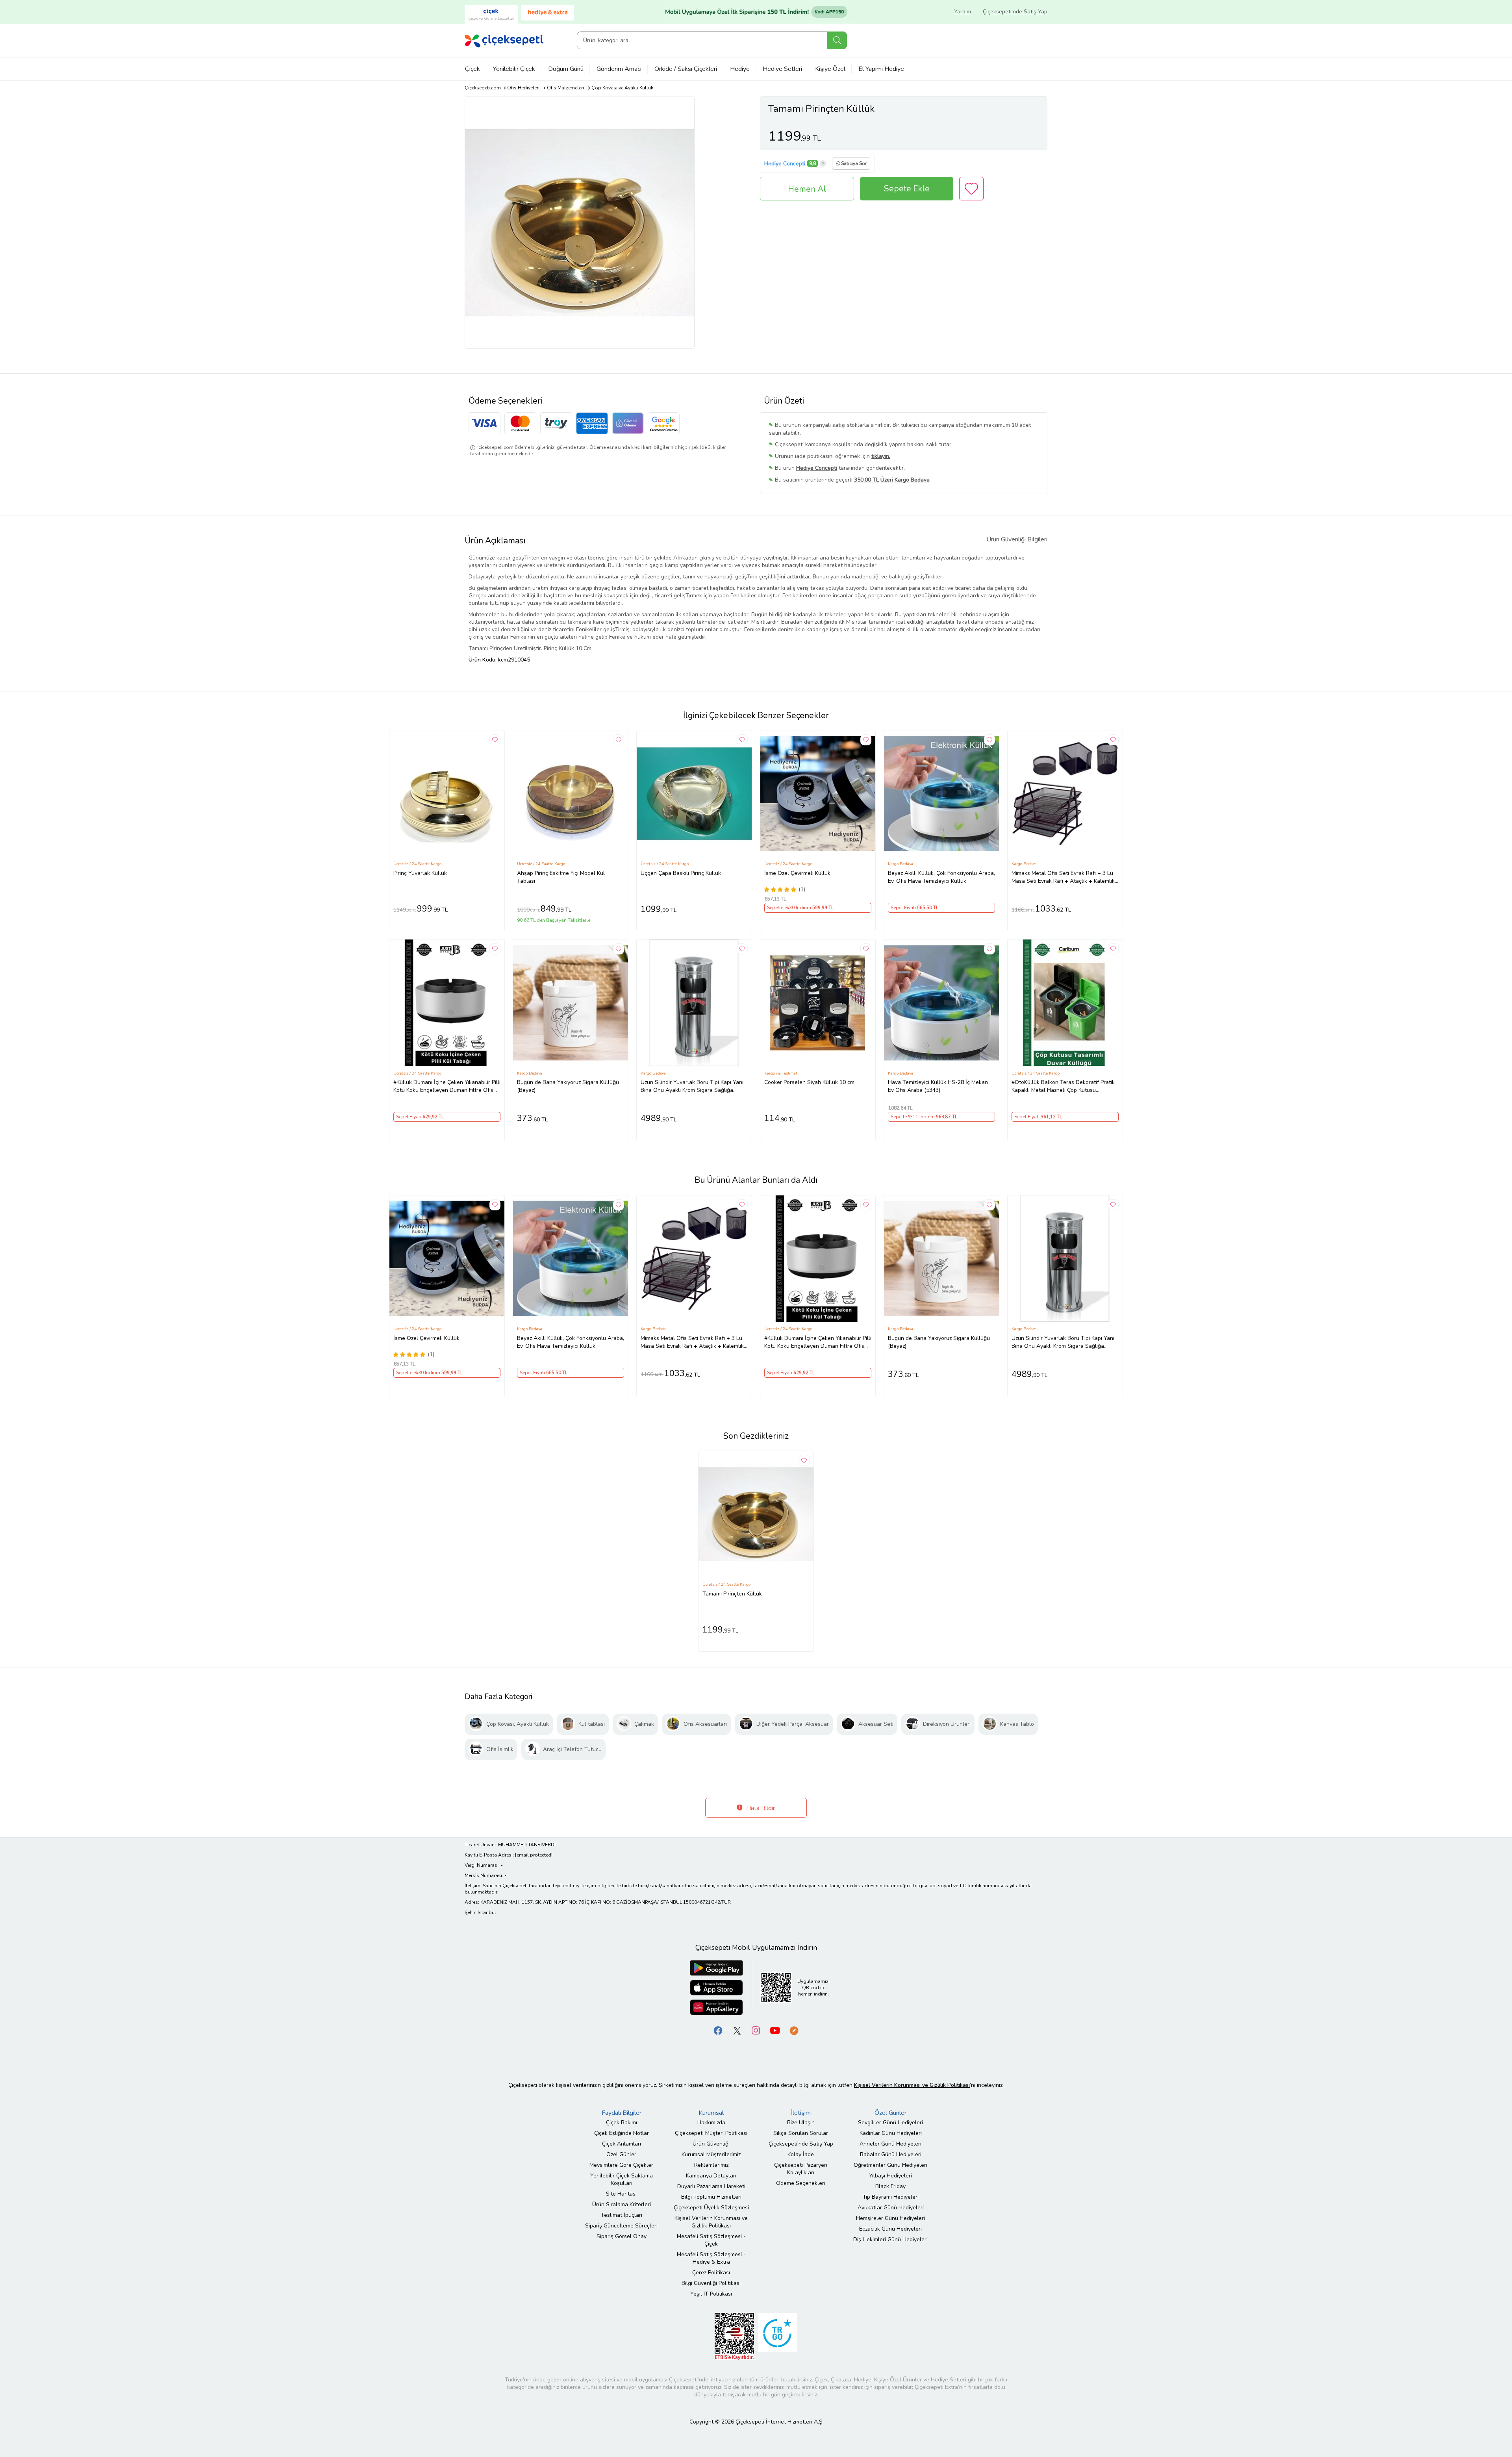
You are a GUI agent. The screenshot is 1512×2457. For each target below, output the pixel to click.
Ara (837, 40)
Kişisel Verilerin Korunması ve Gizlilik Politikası (711, 2222)
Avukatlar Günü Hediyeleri (891, 2208)
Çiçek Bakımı (622, 2123)
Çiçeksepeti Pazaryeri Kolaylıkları (801, 2169)
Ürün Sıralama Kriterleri (622, 2204)
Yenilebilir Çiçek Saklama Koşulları (622, 2179)
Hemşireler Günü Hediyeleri (890, 2218)
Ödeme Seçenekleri (801, 2183)
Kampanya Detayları (711, 2176)
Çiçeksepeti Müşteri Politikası (711, 2133)
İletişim (801, 2113)
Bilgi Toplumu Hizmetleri (711, 2197)
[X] (737, 2030)
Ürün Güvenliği (711, 2144)
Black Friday (890, 2186)
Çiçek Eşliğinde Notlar (622, 2133)
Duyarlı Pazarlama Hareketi (711, 2186)
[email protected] (534, 1855)
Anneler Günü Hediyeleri (890, 2144)
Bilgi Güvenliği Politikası (711, 2283)
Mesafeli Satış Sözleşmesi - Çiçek (711, 2240)
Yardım (963, 12)
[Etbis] (734, 2336)
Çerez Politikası (711, 2273)
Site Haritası (621, 2194)
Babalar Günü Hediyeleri (891, 2154)
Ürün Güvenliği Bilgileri (1017, 539)
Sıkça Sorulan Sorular (801, 2133)
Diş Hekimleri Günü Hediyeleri (890, 2239)
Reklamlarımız (711, 2165)
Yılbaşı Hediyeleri (890, 2176)
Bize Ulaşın (801, 2123)
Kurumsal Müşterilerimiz (711, 2154)
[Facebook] (718, 2030)
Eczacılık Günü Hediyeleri (890, 2229)
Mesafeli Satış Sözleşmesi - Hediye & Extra (711, 2258)
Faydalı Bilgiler (622, 2113)
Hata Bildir (760, 1808)
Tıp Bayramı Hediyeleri (891, 2197)
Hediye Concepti (785, 164)
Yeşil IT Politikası (711, 2294)
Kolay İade (801, 2154)
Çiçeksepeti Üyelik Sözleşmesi (711, 2208)
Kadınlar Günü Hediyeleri (891, 2133)
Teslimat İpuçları (622, 2215)
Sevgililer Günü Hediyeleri (890, 2123)
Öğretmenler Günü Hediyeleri (890, 2165)
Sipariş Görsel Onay (622, 2236)
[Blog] (794, 2030)
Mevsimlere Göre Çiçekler (621, 2165)
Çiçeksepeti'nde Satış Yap (1015, 12)
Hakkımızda (711, 2123)
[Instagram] (756, 2030)
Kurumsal (711, 2113)
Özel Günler (621, 2154)
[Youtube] (775, 2030)
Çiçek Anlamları (622, 2144)
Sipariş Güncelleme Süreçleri (621, 2226)
